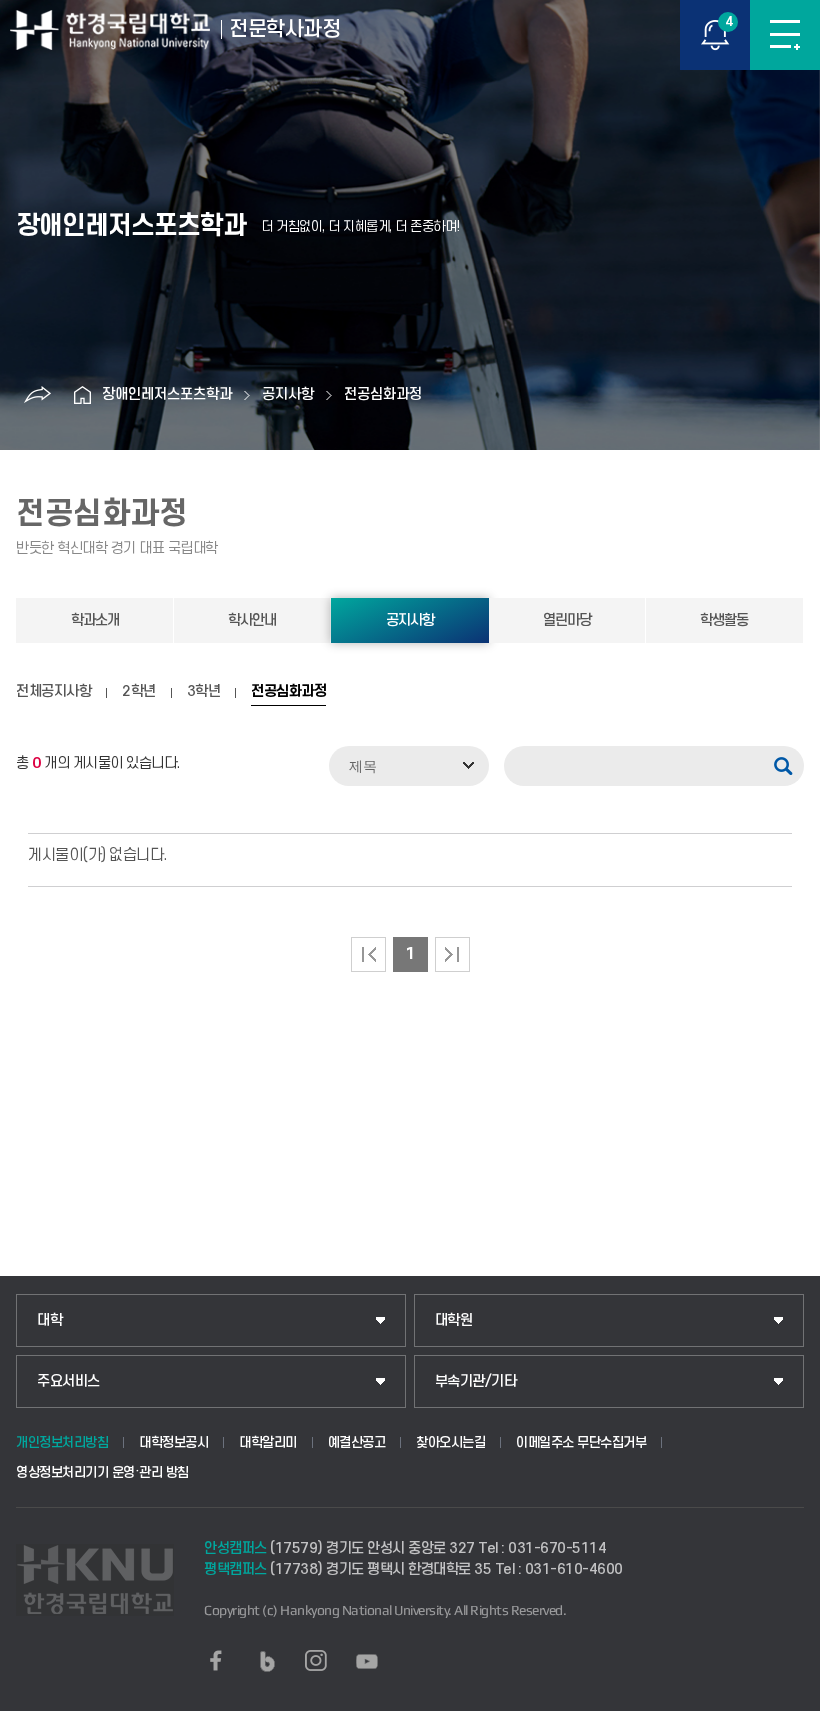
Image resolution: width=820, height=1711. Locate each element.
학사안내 (252, 620)
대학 (49, 1320)
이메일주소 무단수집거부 (581, 1442)
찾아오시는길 (450, 1442)
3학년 (204, 692)
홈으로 (82, 395)
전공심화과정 (383, 394)
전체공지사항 (53, 692)
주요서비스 (68, 1381)
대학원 (454, 1320)
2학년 (139, 692)
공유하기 (37, 395)
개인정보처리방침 (62, 1442)
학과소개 (95, 620)
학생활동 (724, 620)
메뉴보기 (785, 35)
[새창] (216, 1661)
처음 (368, 954)
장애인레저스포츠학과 (167, 394)
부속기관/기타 (476, 1381)
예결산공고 (357, 1442)
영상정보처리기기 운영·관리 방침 (102, 1472)
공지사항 (288, 394)
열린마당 (567, 620)
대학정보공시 (173, 1442)
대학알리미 (268, 1442)
